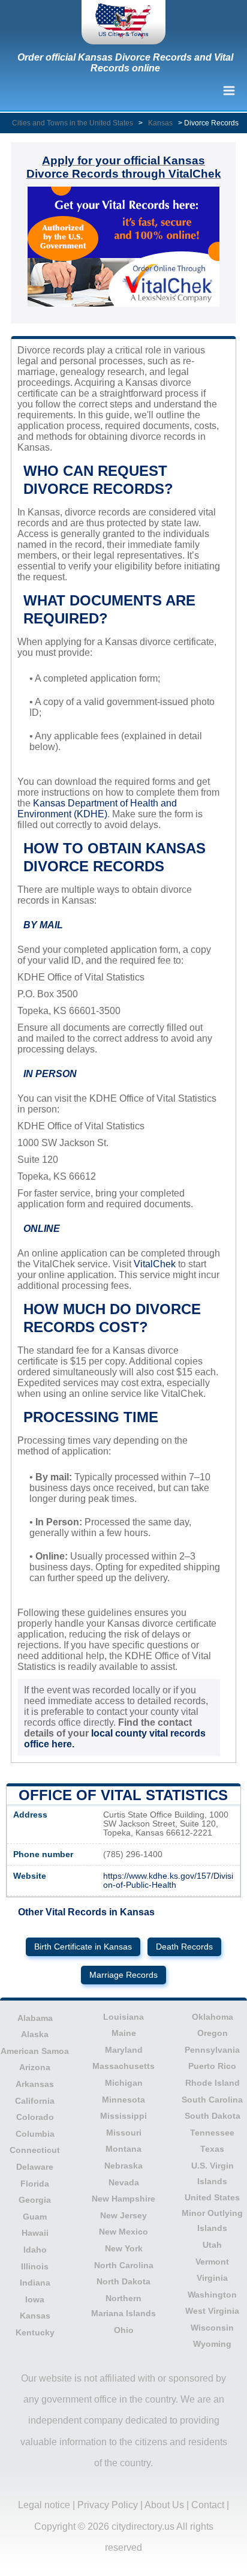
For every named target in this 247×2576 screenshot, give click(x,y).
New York (124, 2248)
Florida (35, 2184)
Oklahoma (213, 2017)
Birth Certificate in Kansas (83, 1947)
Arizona (35, 2067)
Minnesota (123, 2100)
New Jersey (123, 2215)
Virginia (212, 2278)
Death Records (184, 1947)
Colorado (35, 2117)
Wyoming (212, 2344)
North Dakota (123, 2281)
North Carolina (124, 2265)
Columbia (35, 2134)
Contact (208, 2505)
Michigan (124, 2083)
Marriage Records (123, 1975)
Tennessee (212, 2133)
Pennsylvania (212, 2050)
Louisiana (123, 2017)
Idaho (35, 2250)
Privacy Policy (108, 2505)
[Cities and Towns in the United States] (123, 22)
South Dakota (213, 2116)
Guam (35, 2217)
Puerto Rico (212, 2066)
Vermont (212, 2262)
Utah (212, 2245)
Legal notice (44, 2505)
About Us (164, 2505)
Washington (212, 2295)
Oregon (213, 2033)
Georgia (35, 2200)
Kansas (160, 123)
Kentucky (35, 2332)
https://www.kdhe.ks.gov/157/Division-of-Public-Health (168, 1881)
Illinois (35, 2266)
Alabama (35, 2018)
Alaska (35, 2034)
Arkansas (35, 2084)
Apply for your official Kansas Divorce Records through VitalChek (124, 167)
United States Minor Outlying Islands (212, 2213)
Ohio (124, 2330)
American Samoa (35, 2051)
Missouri (124, 2133)
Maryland (124, 2050)
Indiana (35, 2283)
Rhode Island (213, 2083)
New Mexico (123, 2232)
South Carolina (212, 2100)
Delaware (35, 2167)
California (35, 2101)
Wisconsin (212, 2328)
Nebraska (123, 2166)
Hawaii (35, 2233)
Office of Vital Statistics (123, 1795)
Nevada (124, 2182)
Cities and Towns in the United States (73, 123)
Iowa (35, 2299)
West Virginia (212, 2311)
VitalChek (155, 1264)
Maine (124, 2033)
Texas (212, 2149)
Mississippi (123, 2116)
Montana (123, 2149)
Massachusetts (123, 2066)
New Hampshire (123, 2199)
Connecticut (35, 2150)
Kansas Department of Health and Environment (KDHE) (97, 809)
